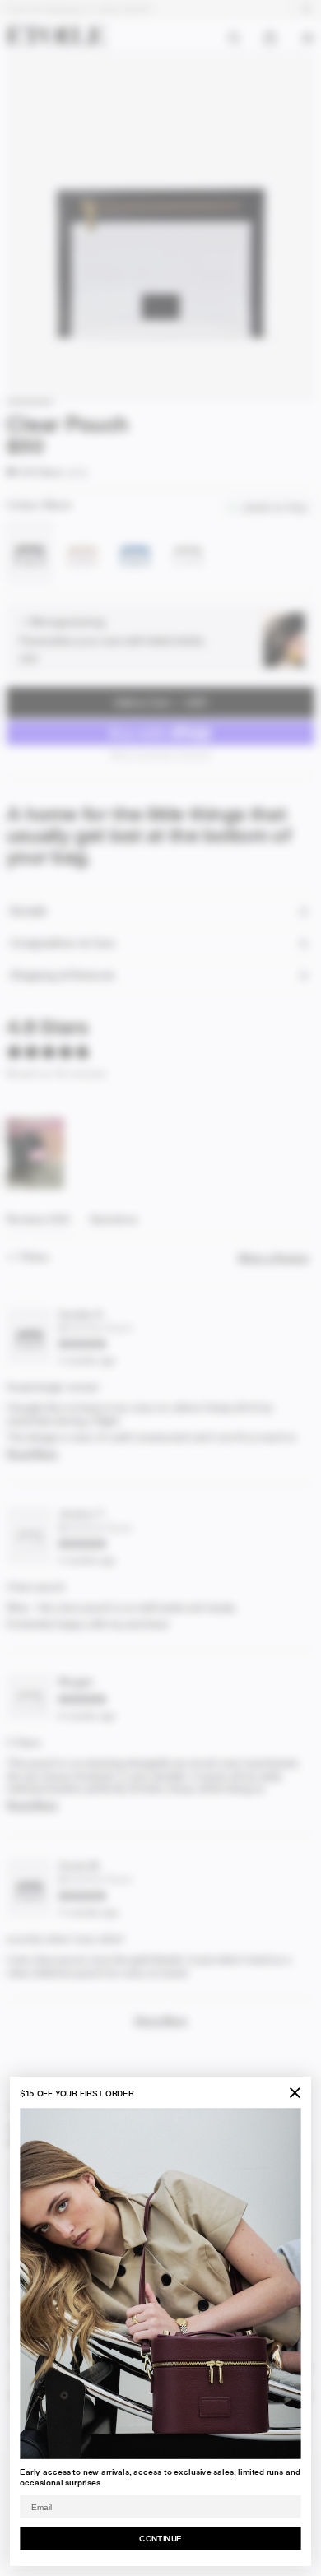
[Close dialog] (295, 2093)
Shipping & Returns (62, 975)
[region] (37, 1153)
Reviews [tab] (38, 1223)
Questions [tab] (114, 1223)
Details (28, 911)
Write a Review (276, 1258)
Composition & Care (63, 943)
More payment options (161, 754)
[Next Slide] (53, 1153)
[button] (35, 472)
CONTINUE (160, 2538)
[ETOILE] (56, 34)
